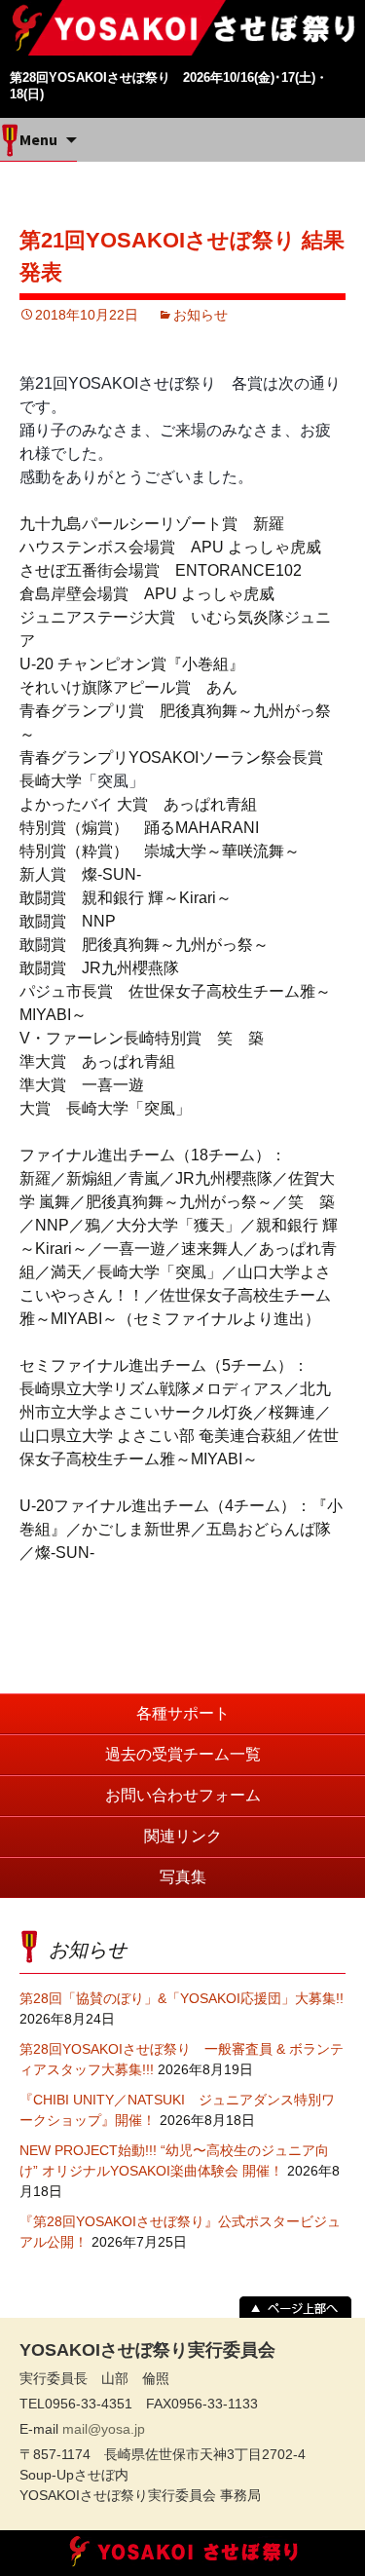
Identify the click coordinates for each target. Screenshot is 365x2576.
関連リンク (183, 1836)
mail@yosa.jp (104, 2429)
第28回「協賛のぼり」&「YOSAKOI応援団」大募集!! (182, 1998)
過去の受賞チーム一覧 (183, 1754)
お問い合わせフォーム (183, 1795)
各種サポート (183, 1713)
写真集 (183, 1877)
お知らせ (201, 315)
